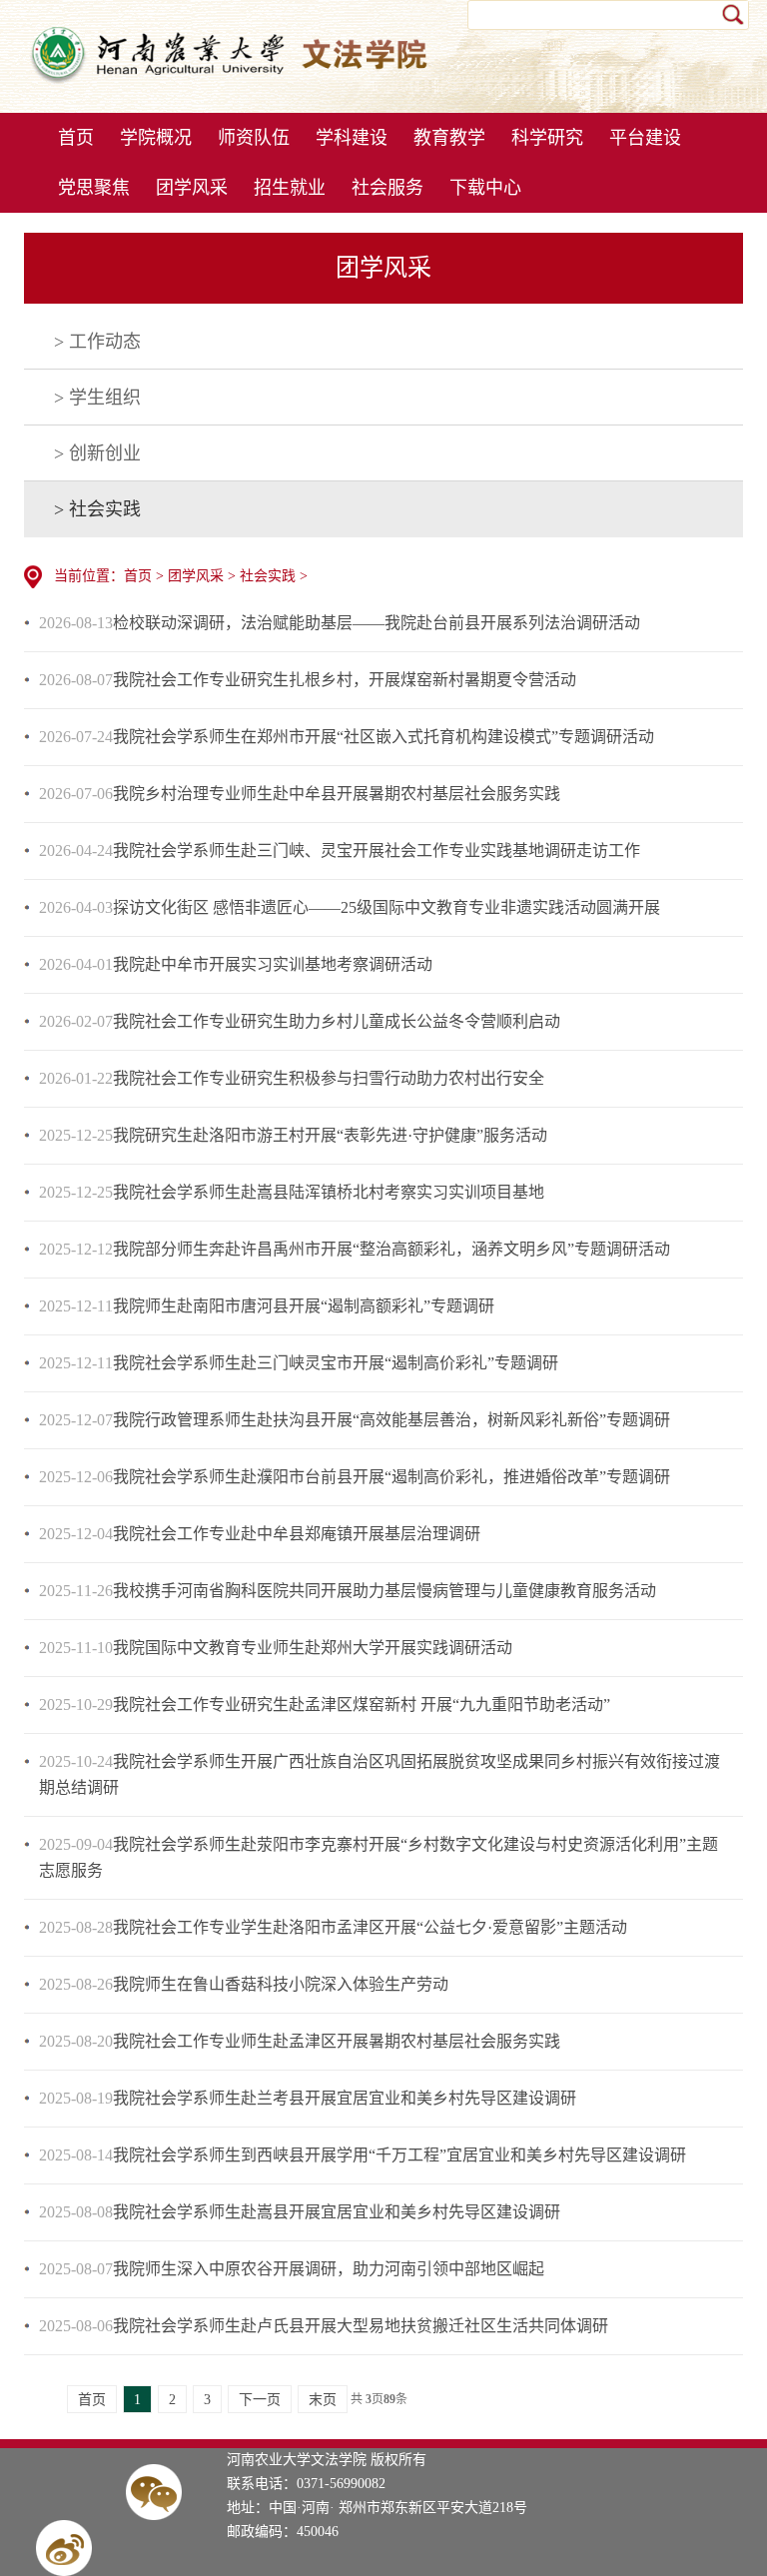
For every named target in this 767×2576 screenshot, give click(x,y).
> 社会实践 (97, 509)
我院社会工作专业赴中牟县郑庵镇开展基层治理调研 (297, 1534)
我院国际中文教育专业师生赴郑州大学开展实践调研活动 (313, 1648)
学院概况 (156, 138)
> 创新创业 (97, 453)
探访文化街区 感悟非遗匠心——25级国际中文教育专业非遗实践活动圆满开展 (386, 907)
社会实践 (268, 576)
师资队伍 (254, 138)
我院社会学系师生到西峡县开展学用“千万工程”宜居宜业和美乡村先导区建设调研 (399, 2155)
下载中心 (485, 188)
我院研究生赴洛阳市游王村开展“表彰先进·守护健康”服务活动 (330, 1135)
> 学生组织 (97, 398)
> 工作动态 (97, 342)
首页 (76, 138)
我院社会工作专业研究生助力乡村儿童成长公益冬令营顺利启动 (337, 1021)
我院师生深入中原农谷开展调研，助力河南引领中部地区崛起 (329, 2269)
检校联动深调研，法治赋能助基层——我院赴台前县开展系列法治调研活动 (377, 623)
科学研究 (547, 138)
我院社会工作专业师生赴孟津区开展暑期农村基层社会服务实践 (337, 2041)
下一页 (260, 2400)
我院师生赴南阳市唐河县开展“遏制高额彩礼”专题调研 (304, 1306)
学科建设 (352, 138)
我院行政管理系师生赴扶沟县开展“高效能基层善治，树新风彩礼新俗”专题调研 (391, 1420)
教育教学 (449, 138)
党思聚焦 (94, 188)
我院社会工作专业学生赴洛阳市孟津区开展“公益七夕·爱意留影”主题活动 (370, 1927)
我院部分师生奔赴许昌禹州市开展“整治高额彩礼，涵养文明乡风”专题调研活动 (391, 1249)
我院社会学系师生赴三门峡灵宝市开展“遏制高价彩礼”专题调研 (336, 1363)
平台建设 (645, 138)
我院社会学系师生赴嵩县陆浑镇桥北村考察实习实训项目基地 (329, 1192)
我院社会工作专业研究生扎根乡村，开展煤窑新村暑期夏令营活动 (345, 680)
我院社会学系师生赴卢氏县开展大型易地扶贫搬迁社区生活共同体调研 (361, 2326)
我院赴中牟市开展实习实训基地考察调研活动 (273, 964)
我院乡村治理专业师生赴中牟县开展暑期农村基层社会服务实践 (337, 794)
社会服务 (387, 188)
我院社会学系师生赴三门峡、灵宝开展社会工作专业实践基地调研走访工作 (377, 851)
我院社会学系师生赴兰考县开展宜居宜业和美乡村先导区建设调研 (345, 2098)
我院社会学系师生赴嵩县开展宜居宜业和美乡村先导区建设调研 (337, 2212)
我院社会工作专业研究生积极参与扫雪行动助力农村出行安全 (329, 1078)
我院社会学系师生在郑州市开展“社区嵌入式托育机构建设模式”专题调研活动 (383, 737)
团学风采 (192, 188)
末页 (323, 2400)
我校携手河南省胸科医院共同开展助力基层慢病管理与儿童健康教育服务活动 (384, 1591)
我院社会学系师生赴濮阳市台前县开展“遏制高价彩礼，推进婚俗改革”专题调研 (391, 1477)
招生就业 (290, 188)
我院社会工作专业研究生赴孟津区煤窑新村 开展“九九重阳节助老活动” (362, 1705)
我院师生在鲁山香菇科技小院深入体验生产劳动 (281, 1984)
